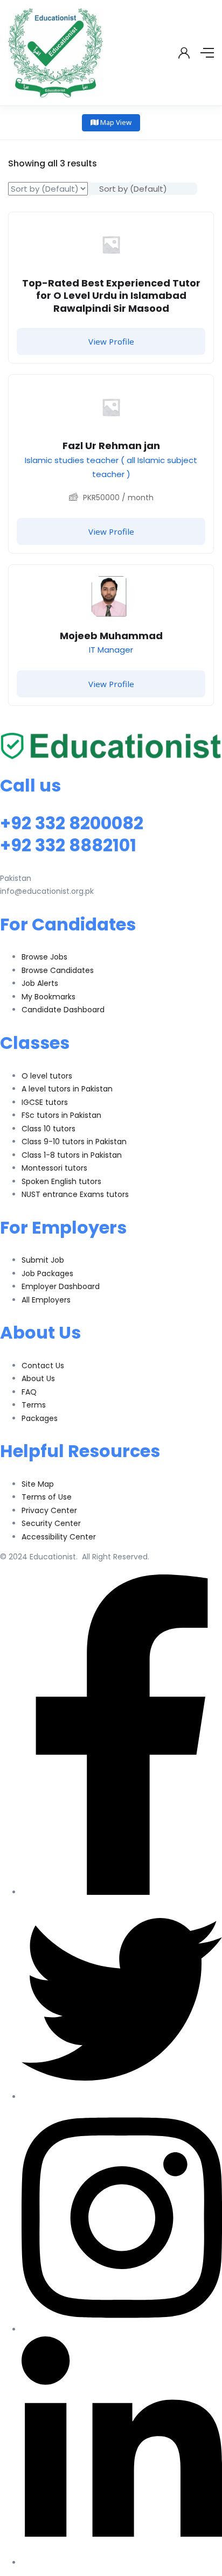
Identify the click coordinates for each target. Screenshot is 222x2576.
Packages (40, 1418)
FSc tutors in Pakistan (61, 1115)
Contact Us (43, 1366)
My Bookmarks (48, 997)
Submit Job (43, 1260)
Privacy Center (49, 1510)
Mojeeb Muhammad (111, 636)
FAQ (29, 1392)
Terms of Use (47, 1497)
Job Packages (47, 1273)
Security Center (51, 1523)
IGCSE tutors (45, 1102)
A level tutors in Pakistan (67, 1089)
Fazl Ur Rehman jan (111, 446)
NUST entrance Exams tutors (75, 1194)
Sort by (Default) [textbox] (133, 189)
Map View (115, 122)
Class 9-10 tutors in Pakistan (74, 1142)
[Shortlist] (197, 228)
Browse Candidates (58, 970)
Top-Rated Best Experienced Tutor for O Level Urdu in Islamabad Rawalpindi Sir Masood (111, 296)
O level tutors (47, 1076)
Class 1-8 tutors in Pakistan (72, 1155)
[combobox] (143, 189)
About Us (38, 1378)
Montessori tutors (54, 1168)
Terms (34, 1405)
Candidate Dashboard (63, 1010)
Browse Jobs (44, 957)
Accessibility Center (59, 1537)
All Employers (46, 1300)
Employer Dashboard (61, 1286)
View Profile (111, 341)
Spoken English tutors (61, 1181)
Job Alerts (40, 983)
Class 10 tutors (48, 1129)
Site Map (38, 1484)
